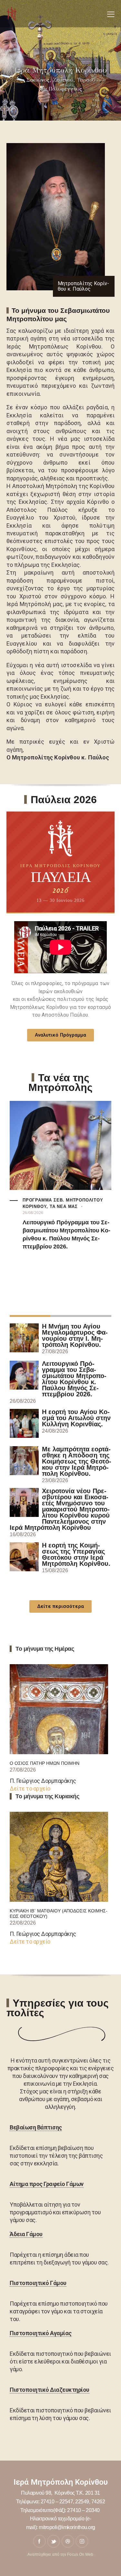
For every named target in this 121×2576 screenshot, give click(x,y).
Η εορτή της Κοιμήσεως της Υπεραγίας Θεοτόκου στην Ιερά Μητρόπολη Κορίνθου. (76, 1555)
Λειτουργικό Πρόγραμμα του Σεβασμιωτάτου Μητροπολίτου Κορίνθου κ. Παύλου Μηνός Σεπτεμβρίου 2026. (66, 1234)
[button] (111, 14)
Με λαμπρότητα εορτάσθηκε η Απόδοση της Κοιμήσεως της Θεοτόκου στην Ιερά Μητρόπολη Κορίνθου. (77, 1461)
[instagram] (82, 2541)
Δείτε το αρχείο (30, 1788)
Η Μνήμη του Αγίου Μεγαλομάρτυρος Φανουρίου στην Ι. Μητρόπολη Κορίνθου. (75, 1336)
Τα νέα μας (64, 1206)
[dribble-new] (68, 2541)
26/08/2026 (33, 1213)
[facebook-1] (39, 2541)
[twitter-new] (54, 2541)
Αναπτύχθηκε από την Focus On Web (60, 2554)
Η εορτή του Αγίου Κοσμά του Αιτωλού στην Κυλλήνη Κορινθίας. (76, 1418)
